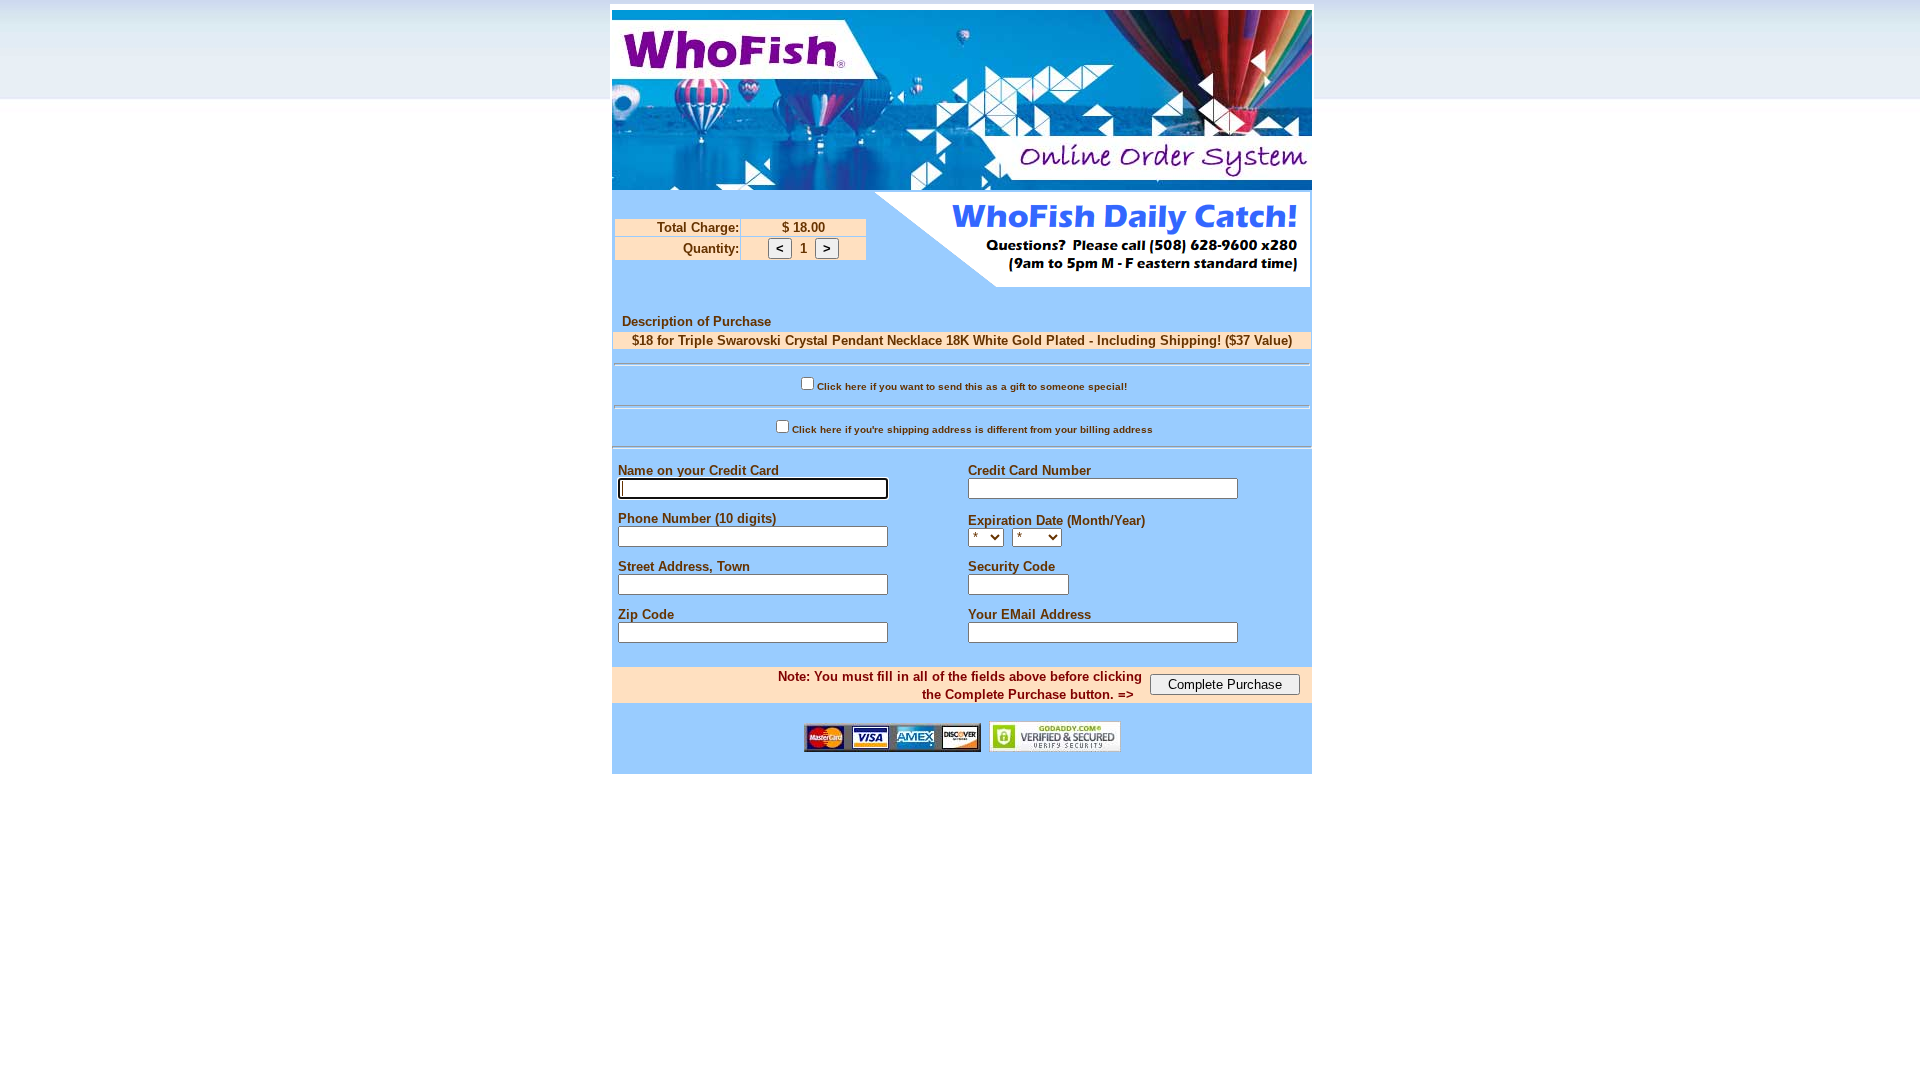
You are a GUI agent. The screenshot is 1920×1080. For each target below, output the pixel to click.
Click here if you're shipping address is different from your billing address (972, 429)
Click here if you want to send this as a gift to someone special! (972, 386)
